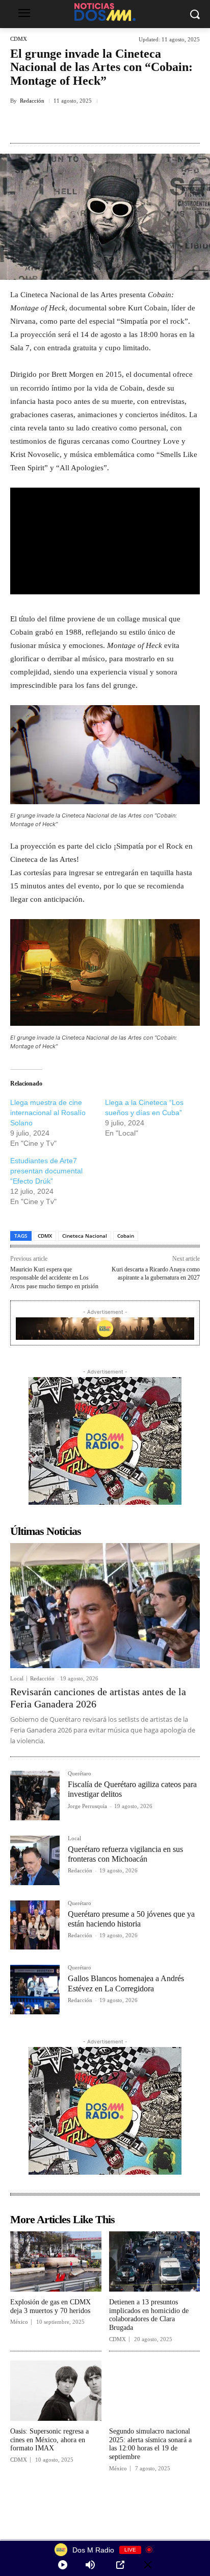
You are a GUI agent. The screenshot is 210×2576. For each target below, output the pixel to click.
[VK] (123, 124)
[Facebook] (52, 124)
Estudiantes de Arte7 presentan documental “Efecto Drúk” (46, 1171)
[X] (76, 124)
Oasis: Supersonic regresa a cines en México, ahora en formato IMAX (49, 2440)
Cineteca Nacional (85, 1236)
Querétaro (80, 1774)
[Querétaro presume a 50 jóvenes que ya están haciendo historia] (35, 1925)
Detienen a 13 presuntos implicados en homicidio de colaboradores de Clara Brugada (149, 2315)
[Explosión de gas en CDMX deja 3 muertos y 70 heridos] (56, 2261)
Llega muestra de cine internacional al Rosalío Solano (48, 1113)
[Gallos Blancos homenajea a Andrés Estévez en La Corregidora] (35, 1990)
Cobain (126, 1236)
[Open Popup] (120, 2565)
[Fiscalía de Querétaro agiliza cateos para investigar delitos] (35, 1796)
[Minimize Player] (148, 2565)
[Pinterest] (99, 124)
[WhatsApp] (146, 124)
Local (17, 1679)
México (19, 2322)
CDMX (19, 39)
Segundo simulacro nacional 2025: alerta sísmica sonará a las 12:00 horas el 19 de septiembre (150, 2444)
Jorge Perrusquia (87, 1806)
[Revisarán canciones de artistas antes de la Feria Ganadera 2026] (105, 1606)
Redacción (32, 101)
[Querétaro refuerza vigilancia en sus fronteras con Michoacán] (35, 1860)
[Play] (63, 2565)
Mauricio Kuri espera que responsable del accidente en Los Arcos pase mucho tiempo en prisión (54, 1278)
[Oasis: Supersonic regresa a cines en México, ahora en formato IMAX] (56, 2391)
